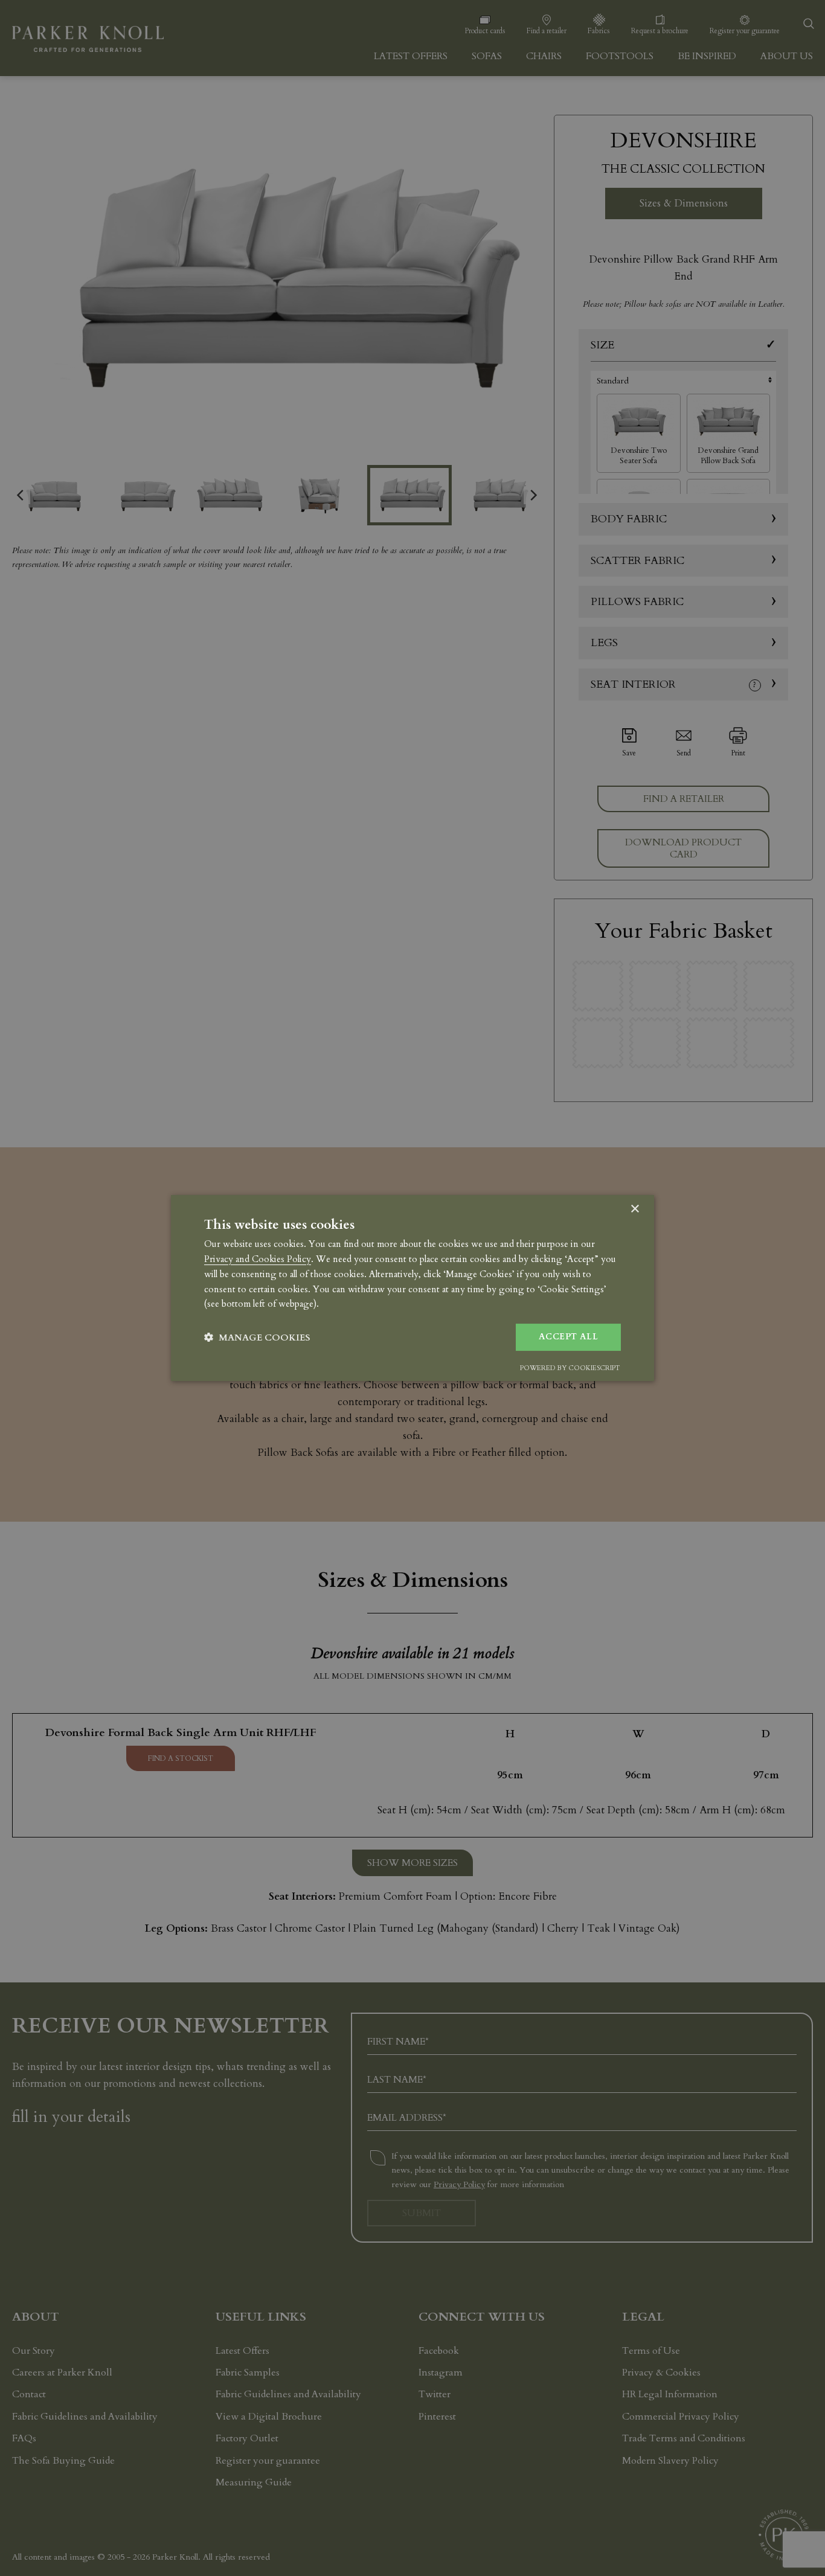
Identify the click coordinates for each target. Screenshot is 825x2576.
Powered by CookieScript (570, 1368)
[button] (257, 1337)
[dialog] (412, 1288)
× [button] (634, 1209)
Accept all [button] (568, 1337)
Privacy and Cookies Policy (258, 1259)
